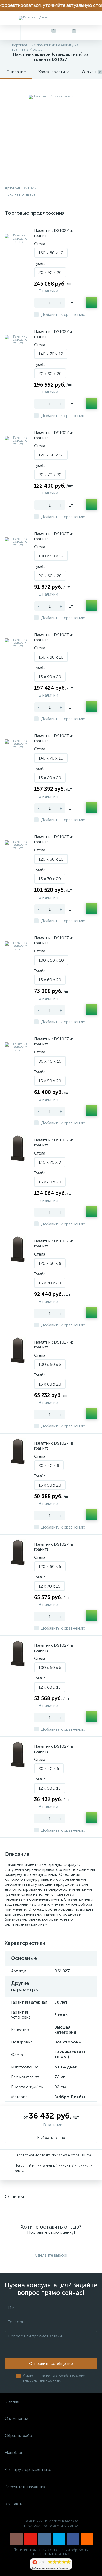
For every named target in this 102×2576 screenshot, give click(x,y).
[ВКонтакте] (45, 2539)
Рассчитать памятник (25, 2487)
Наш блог (14, 2453)
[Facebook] (73, 2539)
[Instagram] (16, 2539)
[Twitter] (59, 2539)
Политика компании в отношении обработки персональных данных (51, 2552)
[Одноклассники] (87, 2539)
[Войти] (92, 33)
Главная (12, 2401)
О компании (16, 2418)
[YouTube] (31, 2539)
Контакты (14, 2504)
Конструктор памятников (29, 2470)
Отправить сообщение (51, 2364)
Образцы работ (19, 2435)
